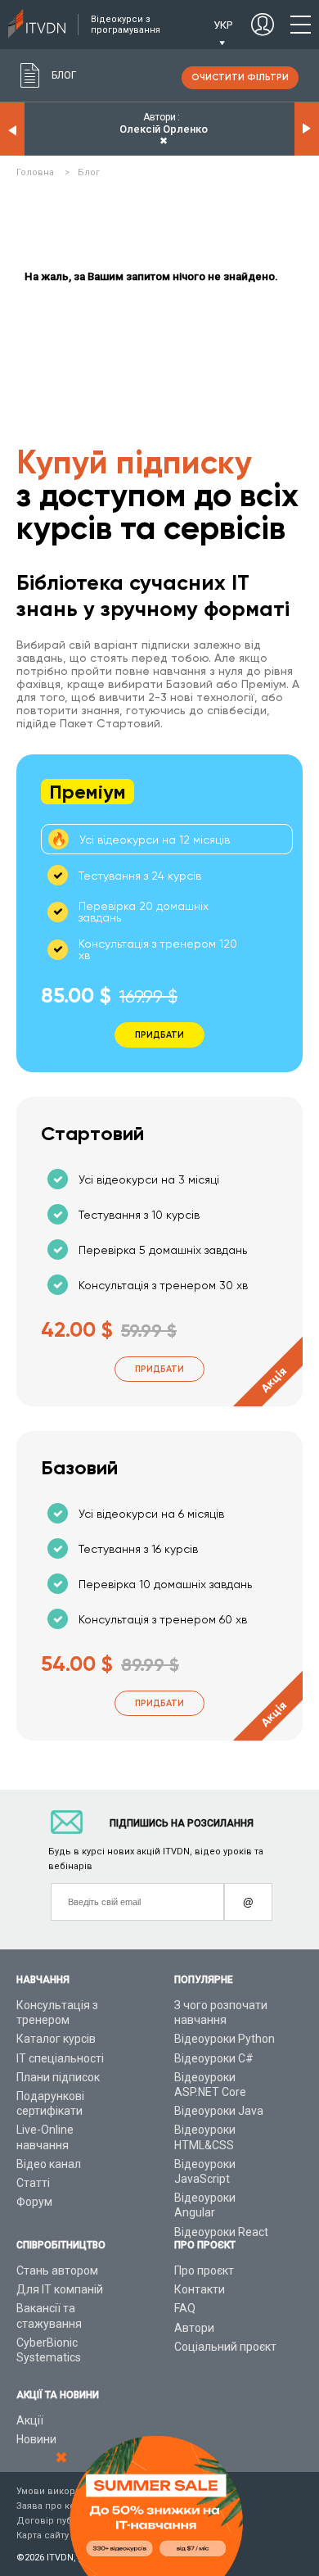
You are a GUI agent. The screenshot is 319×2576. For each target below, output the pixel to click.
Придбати (159, 1369)
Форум (34, 2202)
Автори (194, 2328)
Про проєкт (204, 2270)
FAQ (185, 2308)
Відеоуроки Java (219, 2111)
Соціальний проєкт (225, 2347)
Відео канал (49, 2164)
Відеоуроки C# (214, 2058)
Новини (36, 2439)
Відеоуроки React (221, 2232)
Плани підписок (58, 2077)
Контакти (200, 2289)
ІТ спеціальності (60, 2058)
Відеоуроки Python (225, 2039)
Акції (30, 2420)
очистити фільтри (240, 77)
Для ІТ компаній (60, 2289)
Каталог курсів (56, 2039)
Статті (33, 2183)
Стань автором (57, 2270)
